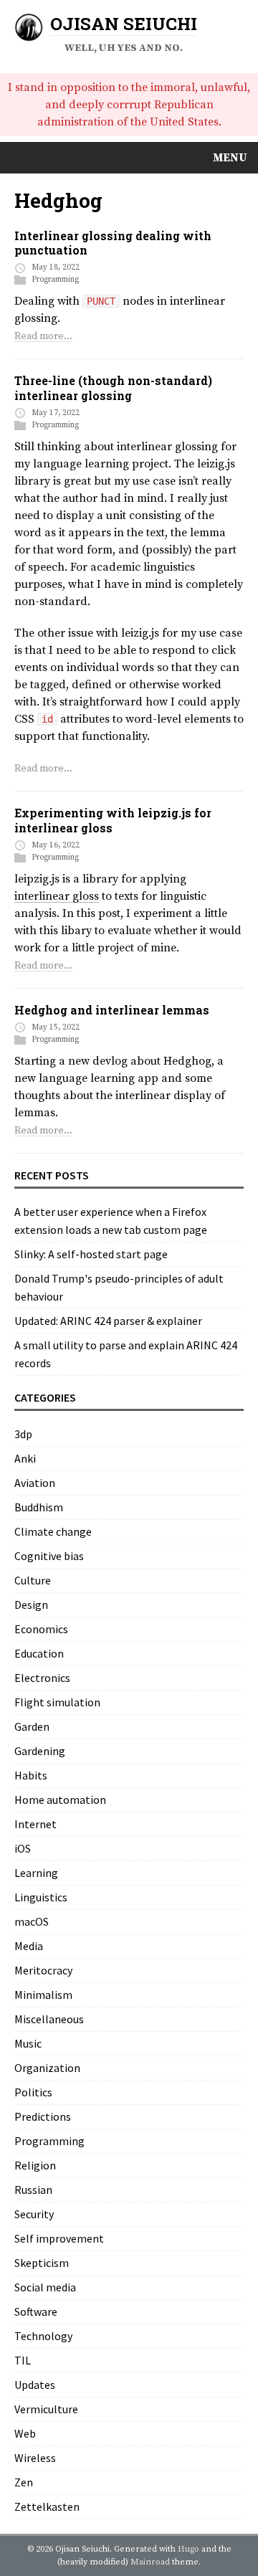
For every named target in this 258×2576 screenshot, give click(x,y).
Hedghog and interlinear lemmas (112, 1010)
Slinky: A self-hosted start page (91, 1254)
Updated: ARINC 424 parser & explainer (108, 1321)
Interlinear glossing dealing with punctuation (113, 243)
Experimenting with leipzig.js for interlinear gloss (113, 820)
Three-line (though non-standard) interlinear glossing (113, 388)
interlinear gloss (57, 896)
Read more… (43, 336)
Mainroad (150, 2562)
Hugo (188, 2549)
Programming (55, 280)
